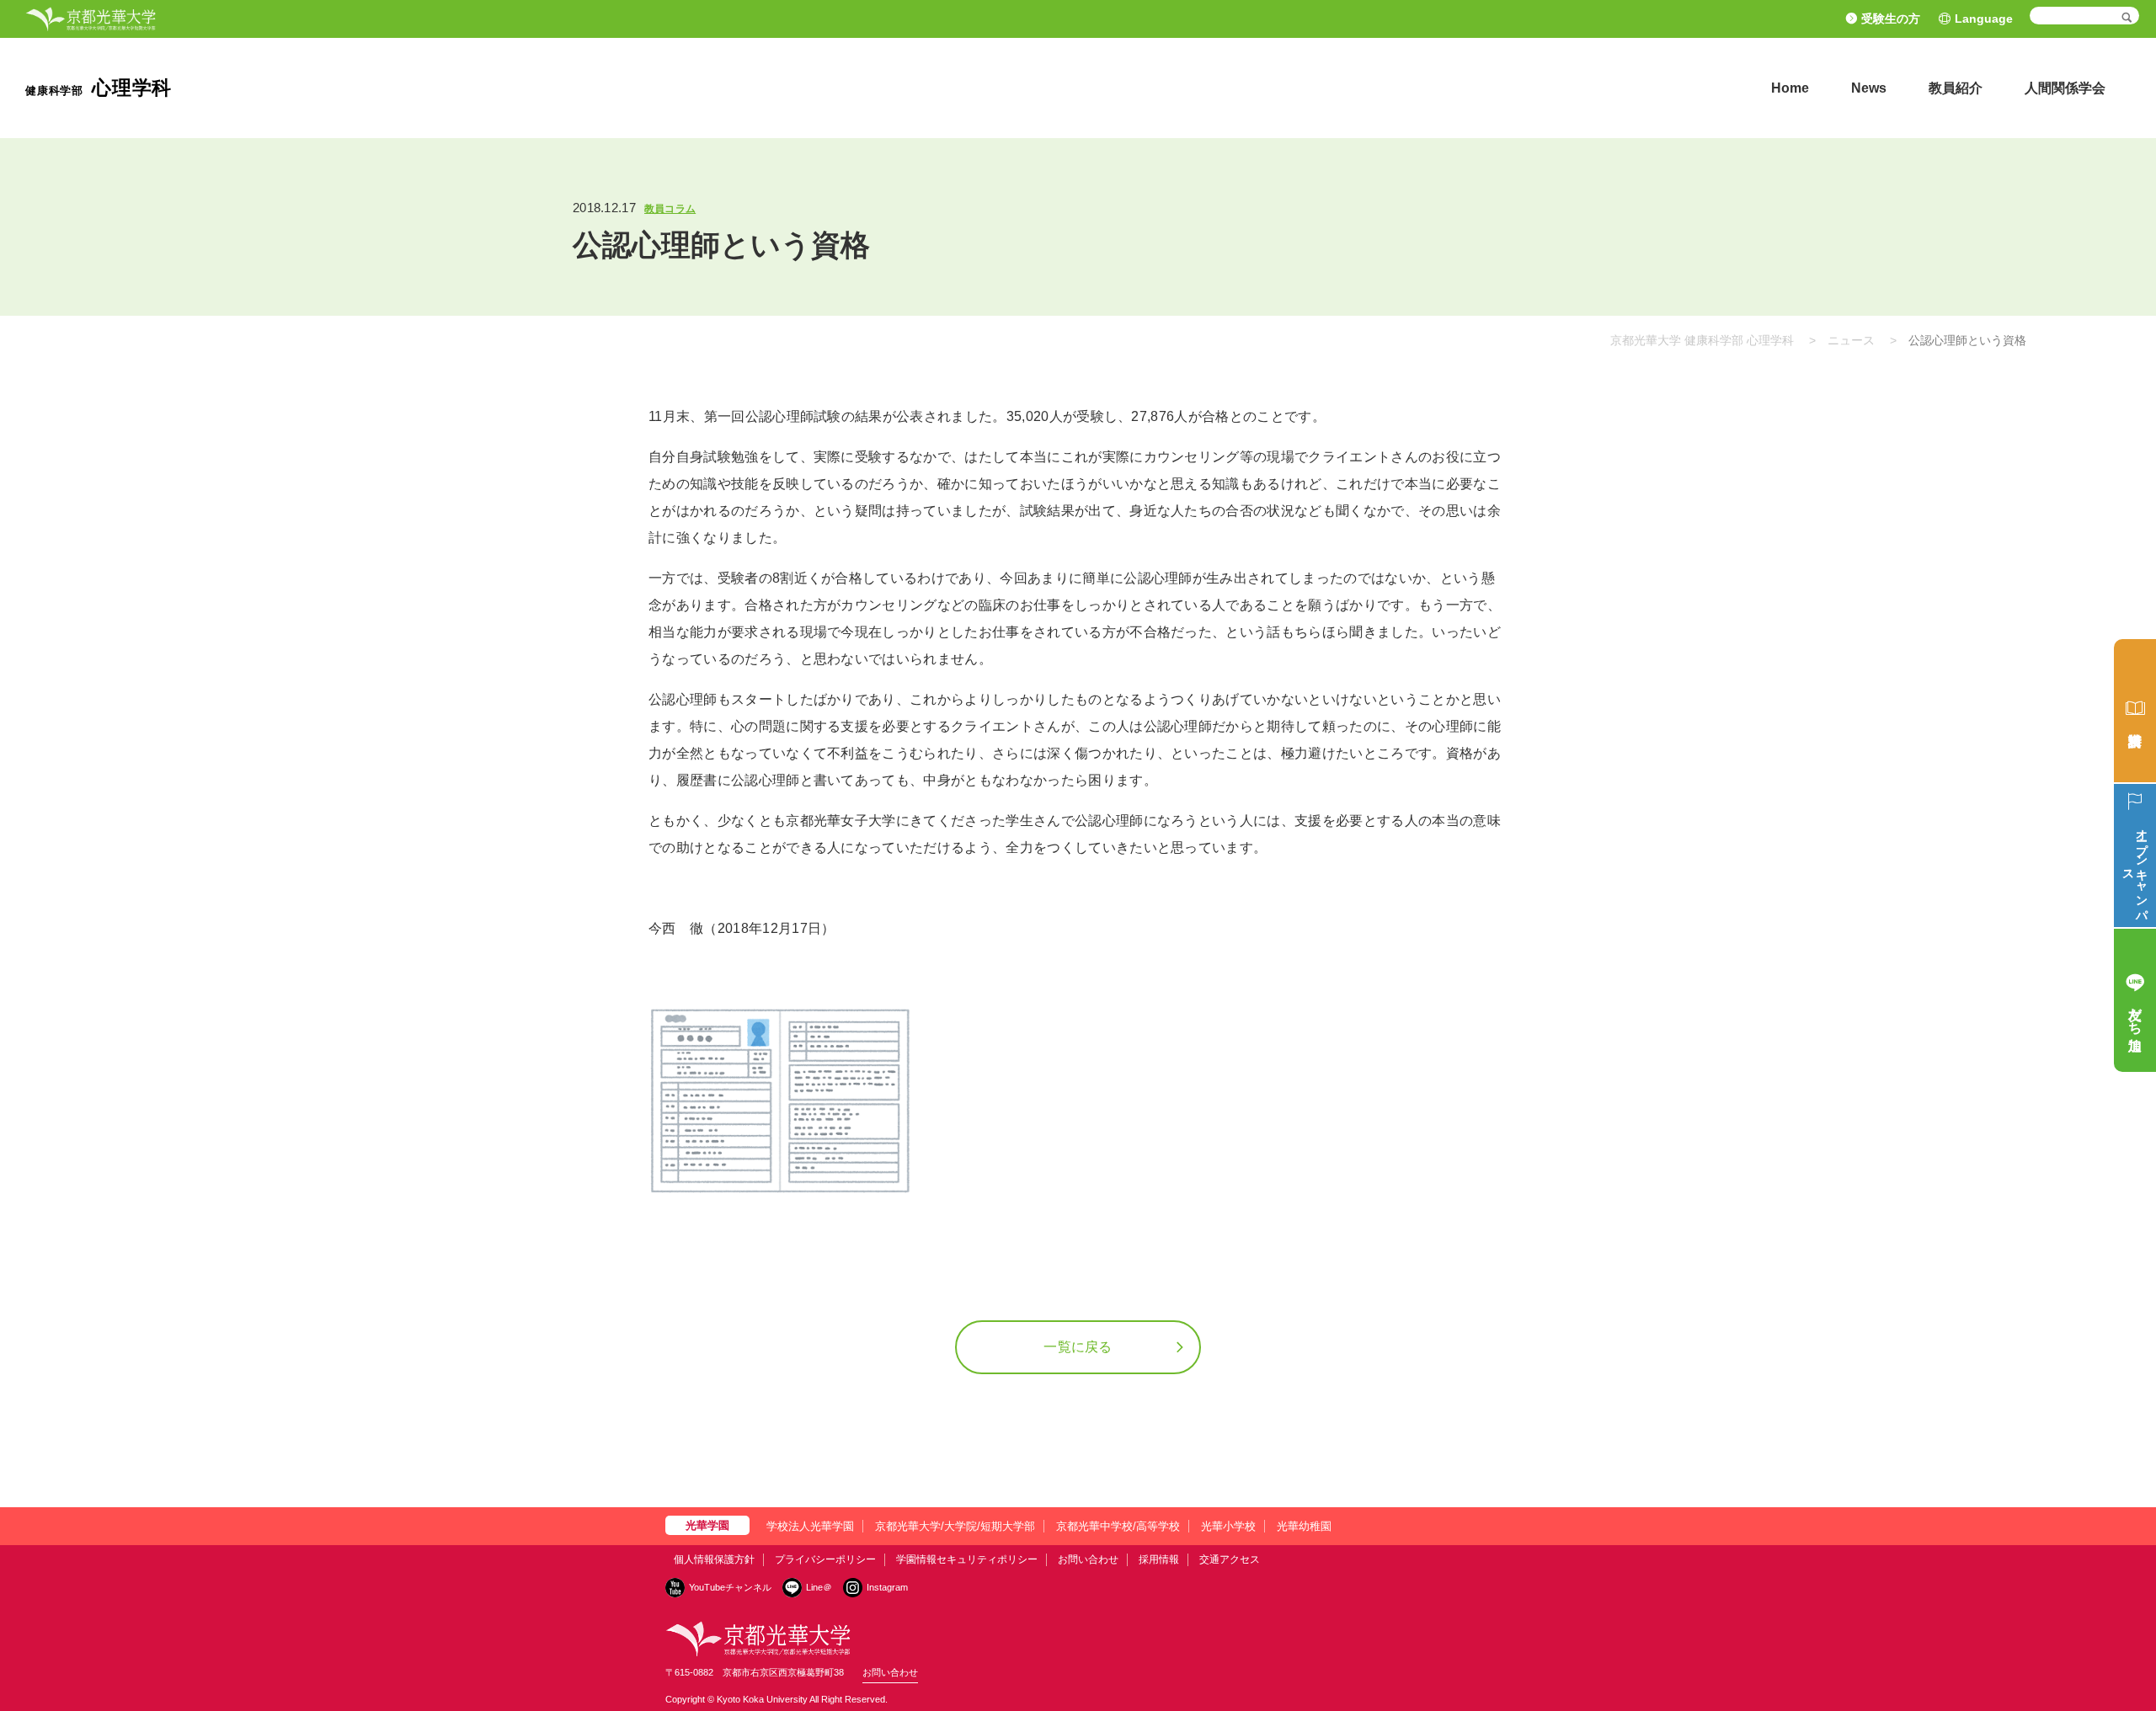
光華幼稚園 (1304, 1526)
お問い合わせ (1088, 1559)
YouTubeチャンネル (730, 1587)
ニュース (1851, 340)
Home (1790, 88)
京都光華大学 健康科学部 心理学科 (1702, 340)
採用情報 (1159, 1559)
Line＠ (819, 1587)
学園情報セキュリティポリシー (967, 1559)
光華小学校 (1228, 1526)
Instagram (887, 1587)
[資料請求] (2135, 711)
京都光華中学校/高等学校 (1118, 1526)
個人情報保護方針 (714, 1559)
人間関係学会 (2065, 88)
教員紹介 (1956, 88)
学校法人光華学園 (810, 1526)
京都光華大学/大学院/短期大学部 (955, 1526)
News (1869, 88)
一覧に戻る (1078, 1347)
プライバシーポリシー (825, 1559)
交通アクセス (1230, 1559)
